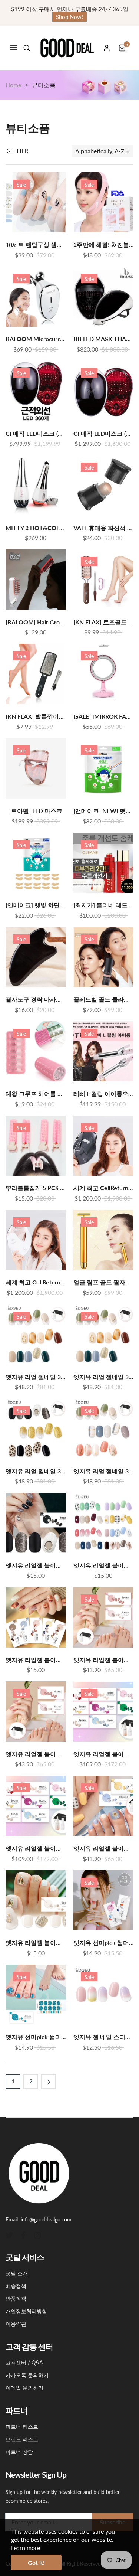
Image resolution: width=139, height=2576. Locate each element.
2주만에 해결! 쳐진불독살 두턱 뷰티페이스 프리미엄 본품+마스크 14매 (104, 245)
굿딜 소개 (17, 2273)
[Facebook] (23, 2234)
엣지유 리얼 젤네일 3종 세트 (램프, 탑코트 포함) (104, 1471)
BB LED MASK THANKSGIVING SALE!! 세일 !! (104, 339)
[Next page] (49, 2082)
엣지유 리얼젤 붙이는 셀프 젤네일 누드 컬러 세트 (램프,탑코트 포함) (104, 1660)
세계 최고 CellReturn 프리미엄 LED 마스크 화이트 (36, 1282)
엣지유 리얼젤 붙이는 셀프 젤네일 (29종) (36, 1565)
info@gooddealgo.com (46, 2219)
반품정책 (16, 2299)
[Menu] (13, 48)
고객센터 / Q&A (24, 2362)
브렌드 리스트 (22, 2439)
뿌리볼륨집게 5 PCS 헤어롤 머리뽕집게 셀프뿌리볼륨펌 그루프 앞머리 (36, 1188)
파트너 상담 (19, 2452)
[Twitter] (9, 2234)
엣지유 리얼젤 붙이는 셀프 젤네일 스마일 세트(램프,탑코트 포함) (104, 1848)
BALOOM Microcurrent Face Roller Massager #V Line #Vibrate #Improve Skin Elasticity (36, 339)
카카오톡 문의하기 (27, 2375)
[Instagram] (37, 2234)
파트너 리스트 (22, 2427)
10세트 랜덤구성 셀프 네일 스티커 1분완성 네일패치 (36, 245)
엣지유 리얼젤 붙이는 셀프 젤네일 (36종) (104, 1565)
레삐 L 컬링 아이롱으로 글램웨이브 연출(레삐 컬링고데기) (104, 1094)
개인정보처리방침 (26, 2311)
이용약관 (16, 2324)
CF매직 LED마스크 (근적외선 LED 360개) (36, 434)
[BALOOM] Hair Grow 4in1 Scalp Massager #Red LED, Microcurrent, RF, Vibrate (36, 622)
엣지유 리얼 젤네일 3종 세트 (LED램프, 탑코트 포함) (36, 1377)
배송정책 (16, 2286)
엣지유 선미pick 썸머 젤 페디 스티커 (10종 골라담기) (36, 2037)
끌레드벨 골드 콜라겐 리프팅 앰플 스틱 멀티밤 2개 (104, 999)
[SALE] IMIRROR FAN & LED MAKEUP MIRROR (104, 716)
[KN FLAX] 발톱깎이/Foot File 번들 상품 (36, 716)
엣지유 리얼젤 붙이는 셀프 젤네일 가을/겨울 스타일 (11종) (36, 1660)
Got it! (36, 2562)
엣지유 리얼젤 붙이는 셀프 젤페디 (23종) (36, 1943)
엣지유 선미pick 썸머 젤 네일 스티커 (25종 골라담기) (104, 1943)
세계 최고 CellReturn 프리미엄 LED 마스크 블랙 (104, 1188)
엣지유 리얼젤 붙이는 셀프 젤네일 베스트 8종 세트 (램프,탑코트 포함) (104, 1754)
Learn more (26, 2548)
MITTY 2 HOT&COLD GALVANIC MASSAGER (36, 528)
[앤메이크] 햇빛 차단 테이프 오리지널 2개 (36, 905)
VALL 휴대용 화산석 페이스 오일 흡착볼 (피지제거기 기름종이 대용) (104, 528)
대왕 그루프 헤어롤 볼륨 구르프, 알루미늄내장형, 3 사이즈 (36, 1094)
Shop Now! (69, 17)
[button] (27, 48)
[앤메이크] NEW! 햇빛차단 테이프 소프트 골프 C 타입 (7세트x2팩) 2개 (104, 811)
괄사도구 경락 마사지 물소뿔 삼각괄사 (36, 999)
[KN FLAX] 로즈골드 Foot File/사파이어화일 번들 (104, 622)
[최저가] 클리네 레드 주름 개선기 (104, 905)
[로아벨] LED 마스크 (36, 811)
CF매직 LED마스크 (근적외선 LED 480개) (104, 434)
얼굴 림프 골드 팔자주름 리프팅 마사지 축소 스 (104, 1282)
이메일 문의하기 (24, 2388)
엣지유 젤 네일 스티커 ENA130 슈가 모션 (104, 2037)
